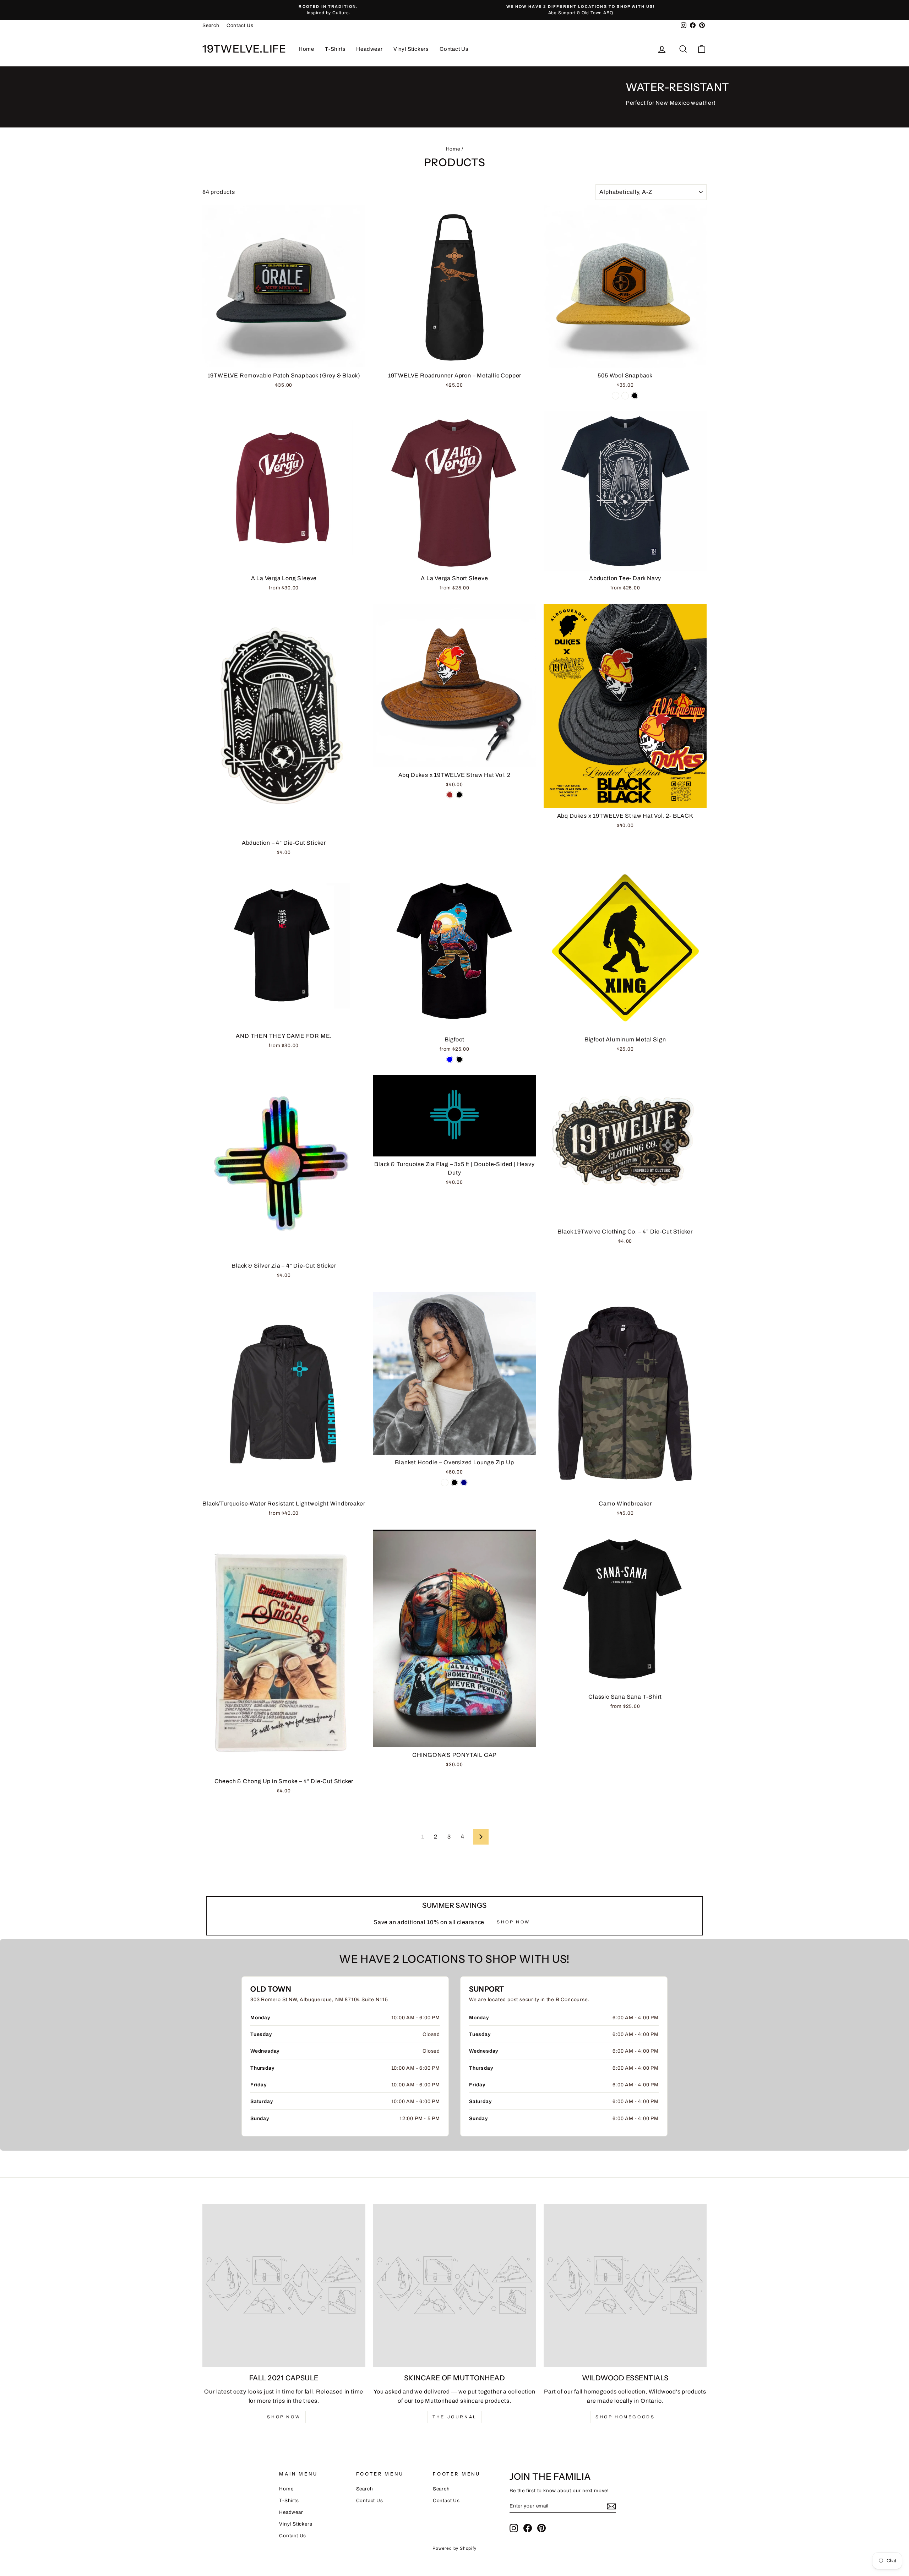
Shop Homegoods (625, 2417)
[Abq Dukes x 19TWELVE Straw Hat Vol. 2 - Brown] (450, 795)
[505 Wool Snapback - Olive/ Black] (635, 396)
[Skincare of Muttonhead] (455, 2286)
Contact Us (240, 25)
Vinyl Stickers (411, 49)
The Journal (454, 2417)
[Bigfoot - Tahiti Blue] (450, 1059)
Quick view (284, 361)
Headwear (369, 49)
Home (306, 49)
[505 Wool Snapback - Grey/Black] (616, 396)
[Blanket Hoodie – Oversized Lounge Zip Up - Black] (454, 1483)
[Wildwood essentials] (625, 2286)
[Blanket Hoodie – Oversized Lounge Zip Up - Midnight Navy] (464, 1483)
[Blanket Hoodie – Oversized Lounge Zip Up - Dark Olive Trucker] (445, 1483)
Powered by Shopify (454, 2548)
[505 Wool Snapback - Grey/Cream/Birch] (625, 396)
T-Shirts (335, 49)
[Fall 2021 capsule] (284, 2286)
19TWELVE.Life (244, 49)
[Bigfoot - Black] (459, 1059)
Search (211, 25)
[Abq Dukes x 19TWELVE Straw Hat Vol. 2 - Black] (459, 795)
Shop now (284, 2417)
